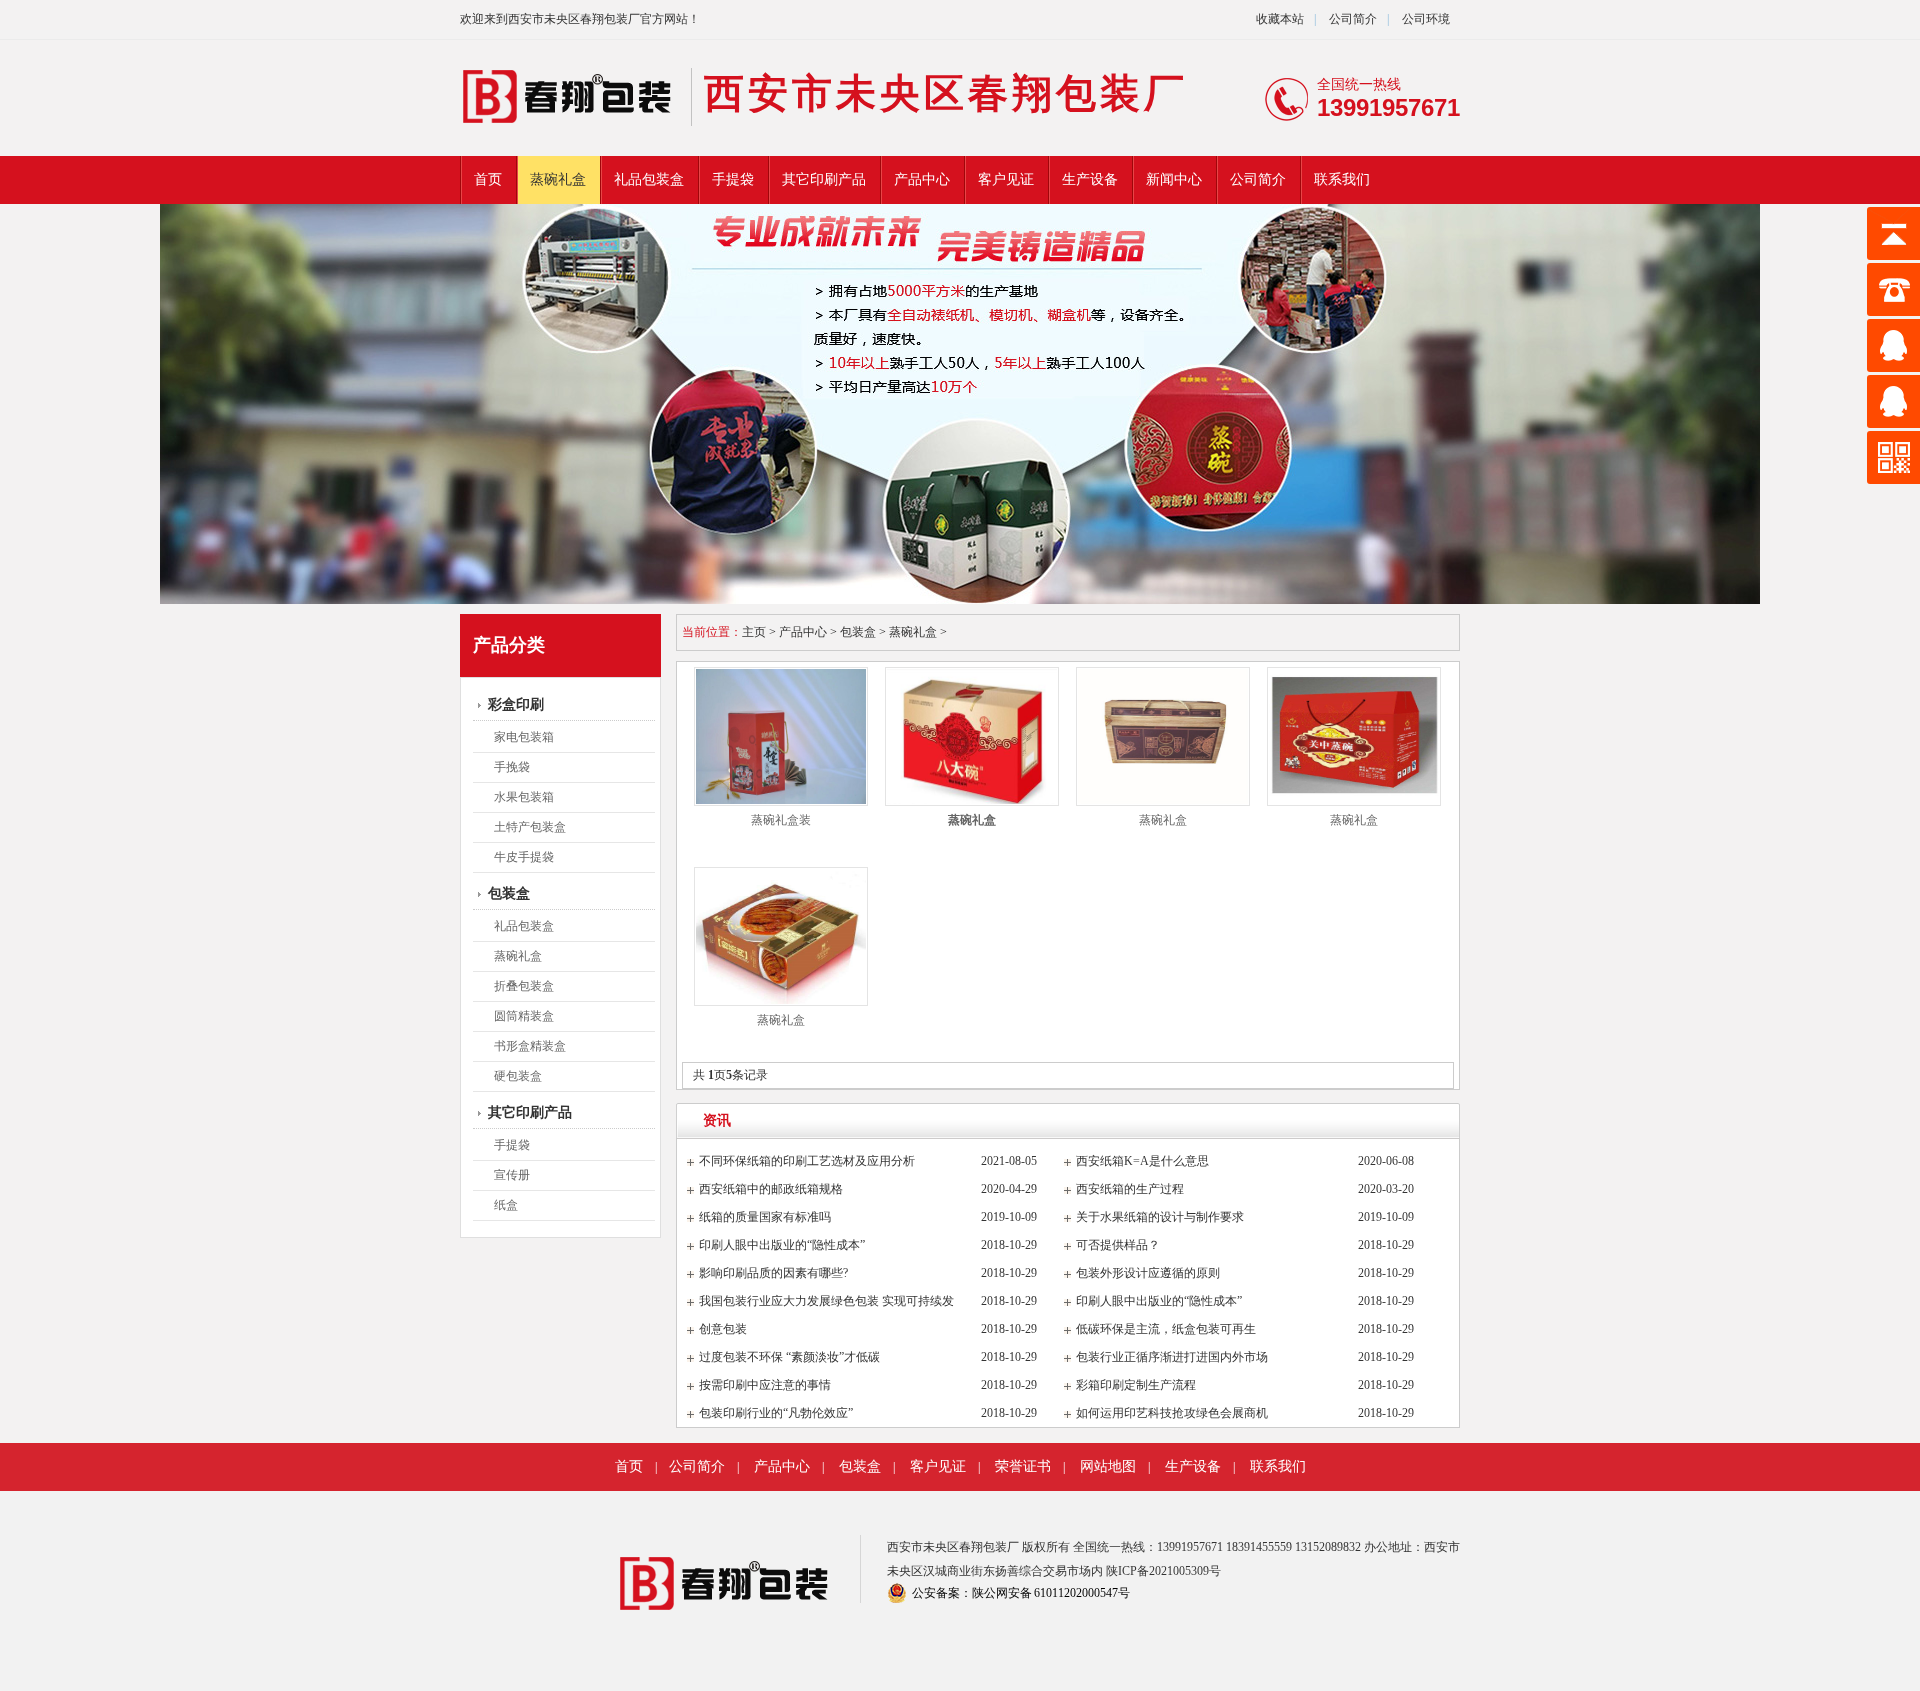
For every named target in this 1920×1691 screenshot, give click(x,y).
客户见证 (1006, 179)
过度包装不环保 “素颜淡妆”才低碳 (789, 1357)
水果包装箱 (524, 797)
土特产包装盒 (530, 827)
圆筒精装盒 (524, 1016)
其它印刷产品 (824, 179)
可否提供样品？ (1118, 1245)
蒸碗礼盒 (558, 179)
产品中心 (922, 179)
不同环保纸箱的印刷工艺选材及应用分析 (807, 1161)
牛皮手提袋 (524, 857)
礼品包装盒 (649, 179)
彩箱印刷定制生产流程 (1136, 1385)
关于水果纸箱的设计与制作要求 (1160, 1217)
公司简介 (1351, 19)
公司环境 (1426, 19)
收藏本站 (1280, 19)
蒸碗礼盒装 (781, 820)
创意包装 (723, 1329)
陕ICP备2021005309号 (1163, 1571)
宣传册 (512, 1175)
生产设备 (1090, 179)
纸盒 (506, 1205)
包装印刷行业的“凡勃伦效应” (776, 1413)
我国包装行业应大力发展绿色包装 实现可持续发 (826, 1301)
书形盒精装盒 (530, 1046)
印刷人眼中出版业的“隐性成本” (782, 1245)
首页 (488, 179)
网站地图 (1108, 1466)
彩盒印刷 (516, 704)
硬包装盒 (518, 1076)
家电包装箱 (524, 737)
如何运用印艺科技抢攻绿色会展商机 (1172, 1413)
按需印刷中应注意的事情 (765, 1385)
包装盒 (509, 893)
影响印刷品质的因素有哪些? (773, 1273)
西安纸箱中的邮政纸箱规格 (771, 1189)
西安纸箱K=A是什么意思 (1142, 1161)
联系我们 (1342, 179)
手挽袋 (512, 767)
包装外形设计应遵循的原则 (1148, 1273)
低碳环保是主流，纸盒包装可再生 (1166, 1329)
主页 (754, 632)
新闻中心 (1174, 179)
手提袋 (733, 179)
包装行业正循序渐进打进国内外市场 (1172, 1357)
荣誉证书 (1023, 1466)
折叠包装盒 (524, 986)
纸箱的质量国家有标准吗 (765, 1217)
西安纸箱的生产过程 (1130, 1189)
